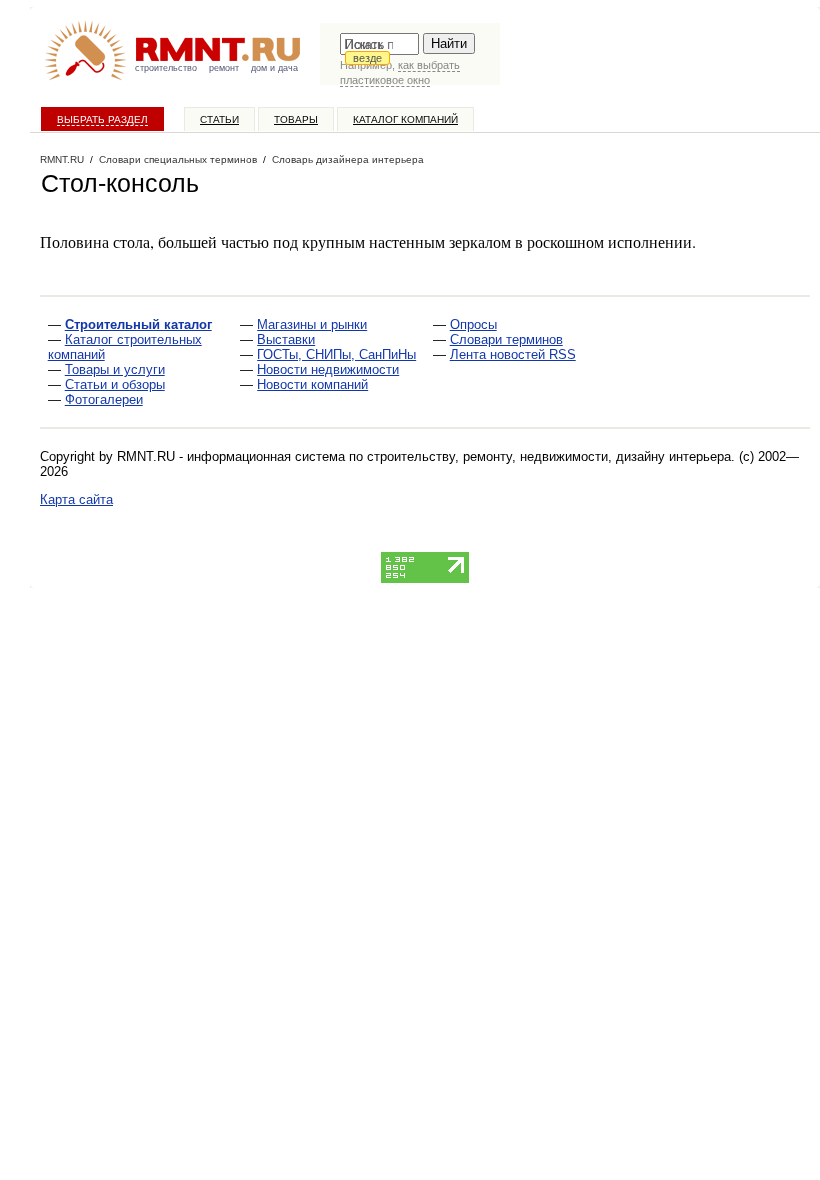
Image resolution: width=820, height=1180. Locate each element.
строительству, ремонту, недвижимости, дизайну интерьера (549, 456)
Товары (296, 119)
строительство (166, 68)
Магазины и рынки (312, 324)
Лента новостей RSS (513, 354)
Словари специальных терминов (178, 159)
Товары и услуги (115, 369)
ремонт (224, 68)
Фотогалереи (104, 399)
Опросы (473, 324)
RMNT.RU (62, 159)
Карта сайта (76, 499)
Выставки (286, 339)
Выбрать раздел (102, 119)
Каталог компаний (405, 119)
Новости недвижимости (328, 369)
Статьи (219, 119)
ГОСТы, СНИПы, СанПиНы (336, 354)
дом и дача (274, 68)
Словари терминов (506, 339)
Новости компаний (312, 384)
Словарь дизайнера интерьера (348, 159)
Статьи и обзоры (115, 384)
